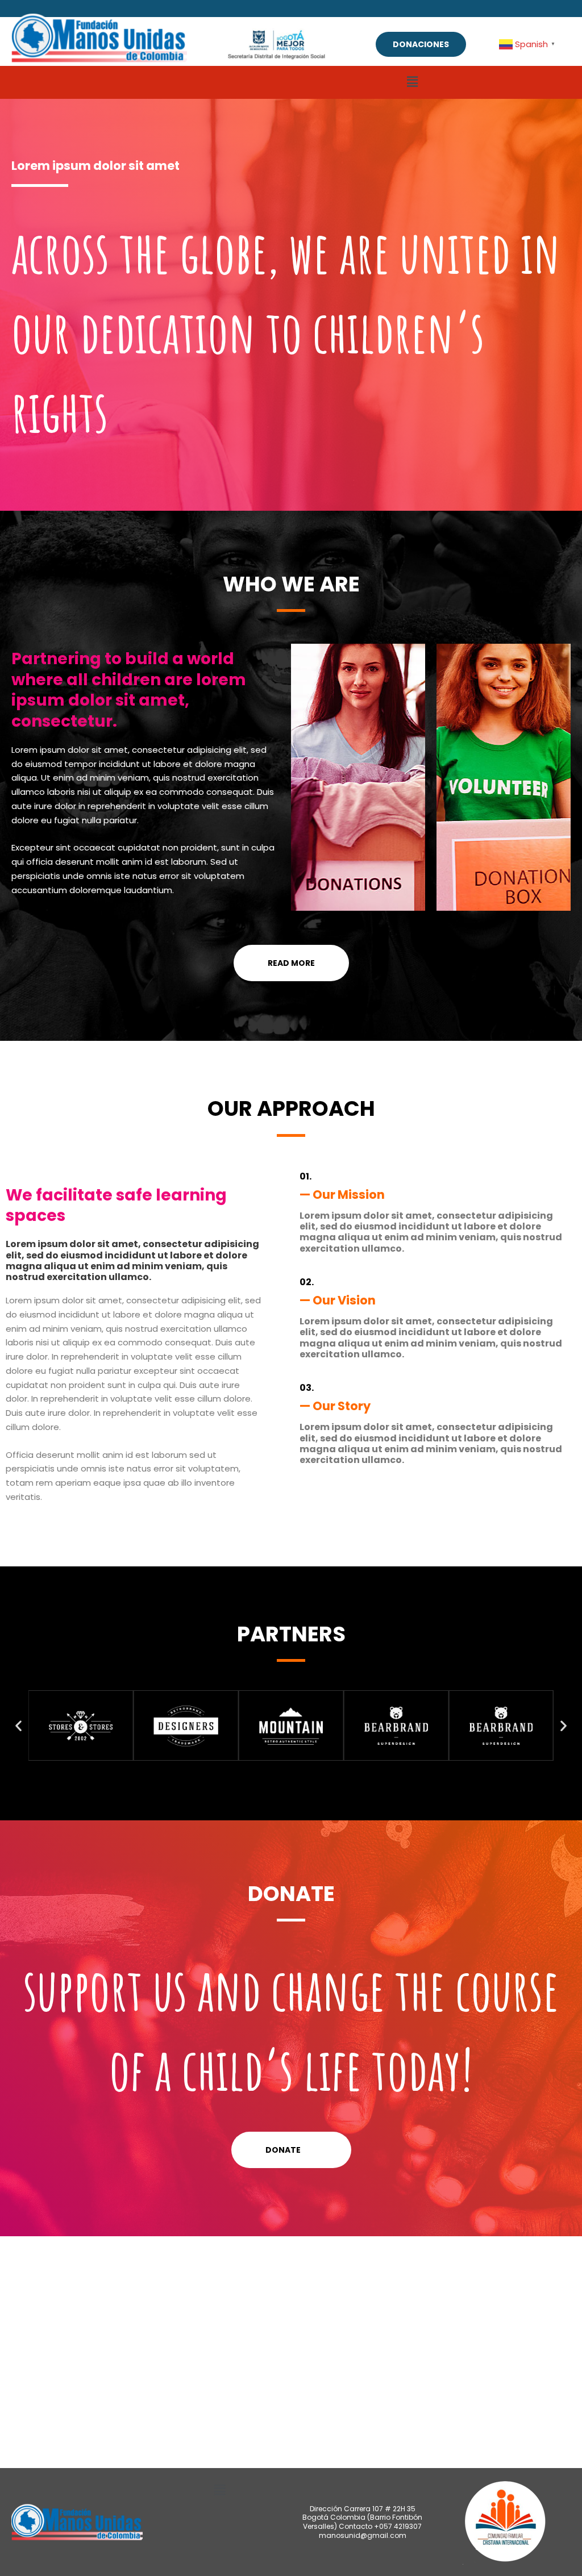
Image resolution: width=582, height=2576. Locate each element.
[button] (412, 82)
